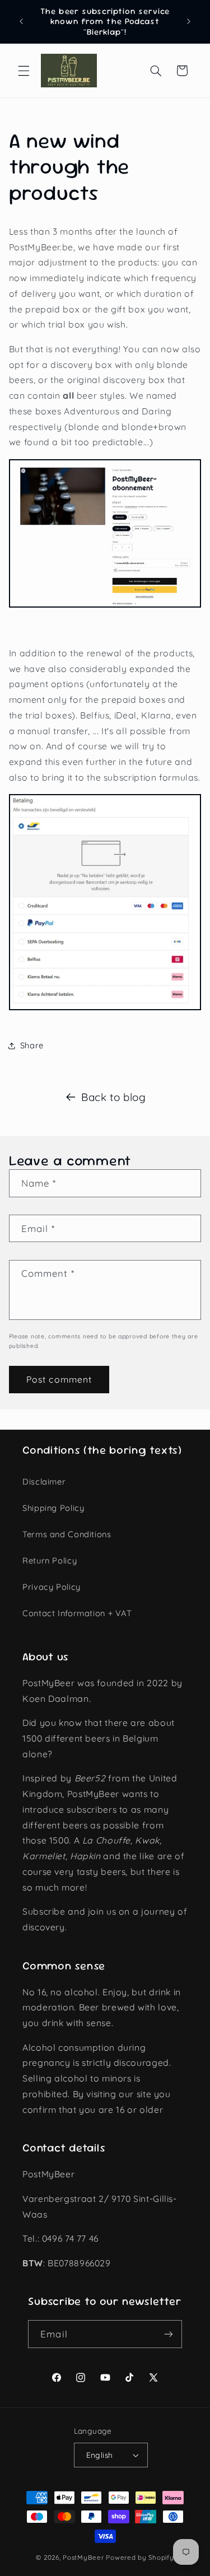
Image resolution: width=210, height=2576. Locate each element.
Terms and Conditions (67, 1534)
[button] (24, 71)
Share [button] (32, 1045)
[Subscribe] (168, 2334)
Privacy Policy (52, 1587)
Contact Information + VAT (77, 1613)
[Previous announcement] (21, 22)
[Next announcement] (189, 22)
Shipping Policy (53, 1508)
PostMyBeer (83, 2557)
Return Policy (50, 1560)
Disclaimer (44, 1481)
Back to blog (114, 1097)
